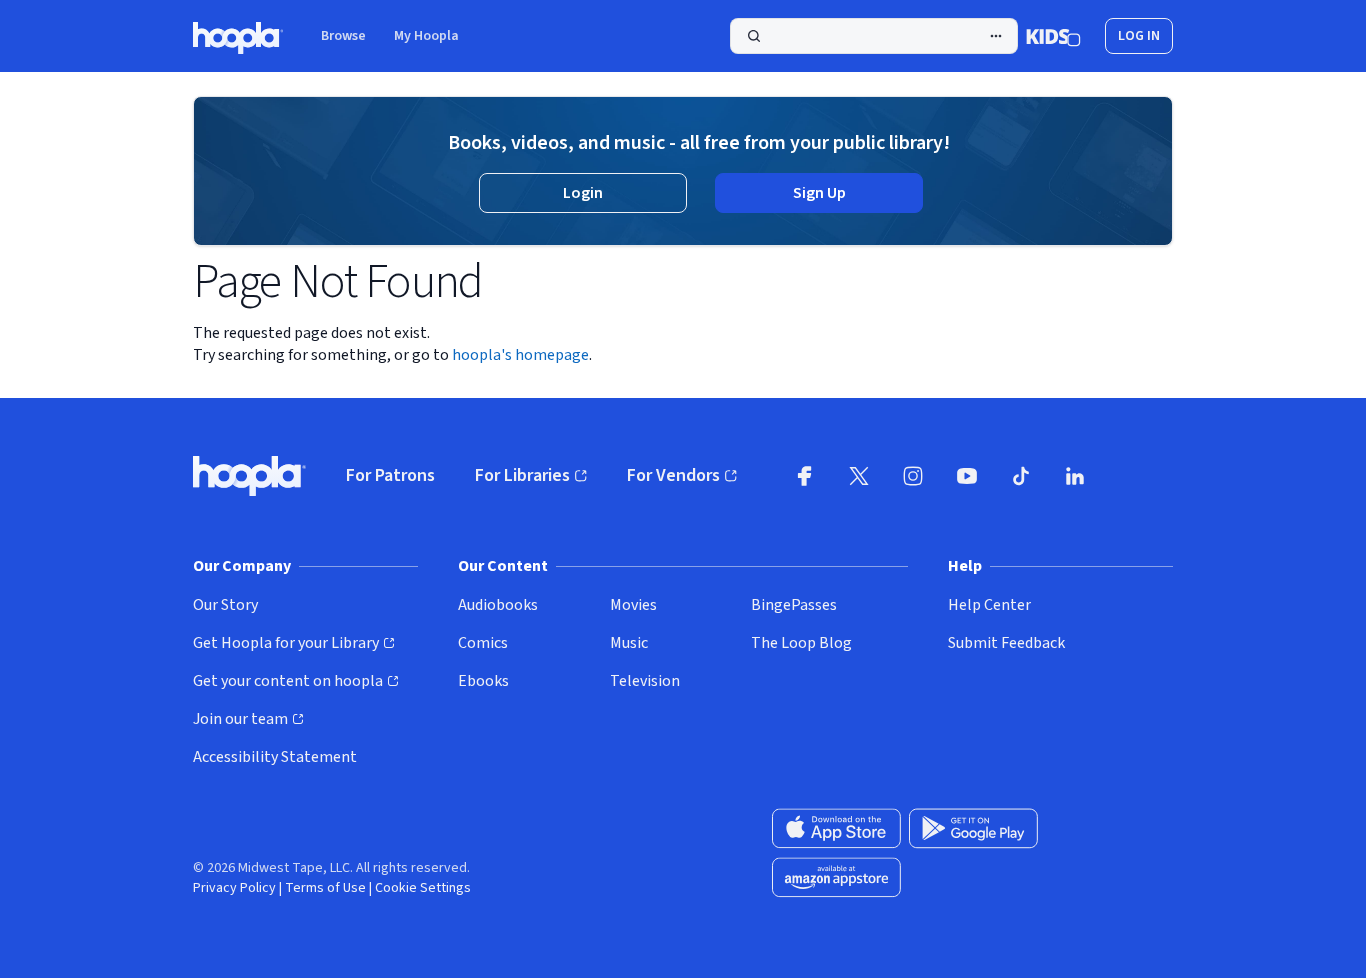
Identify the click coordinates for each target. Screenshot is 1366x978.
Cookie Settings (423, 888)
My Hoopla (426, 36)
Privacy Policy (234, 888)
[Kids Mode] (1053, 36)
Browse (343, 36)
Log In (1139, 36)
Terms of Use (325, 888)
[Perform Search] (874, 36)
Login (583, 193)
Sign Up (819, 193)
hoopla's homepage (520, 355)
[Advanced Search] (996, 36)
